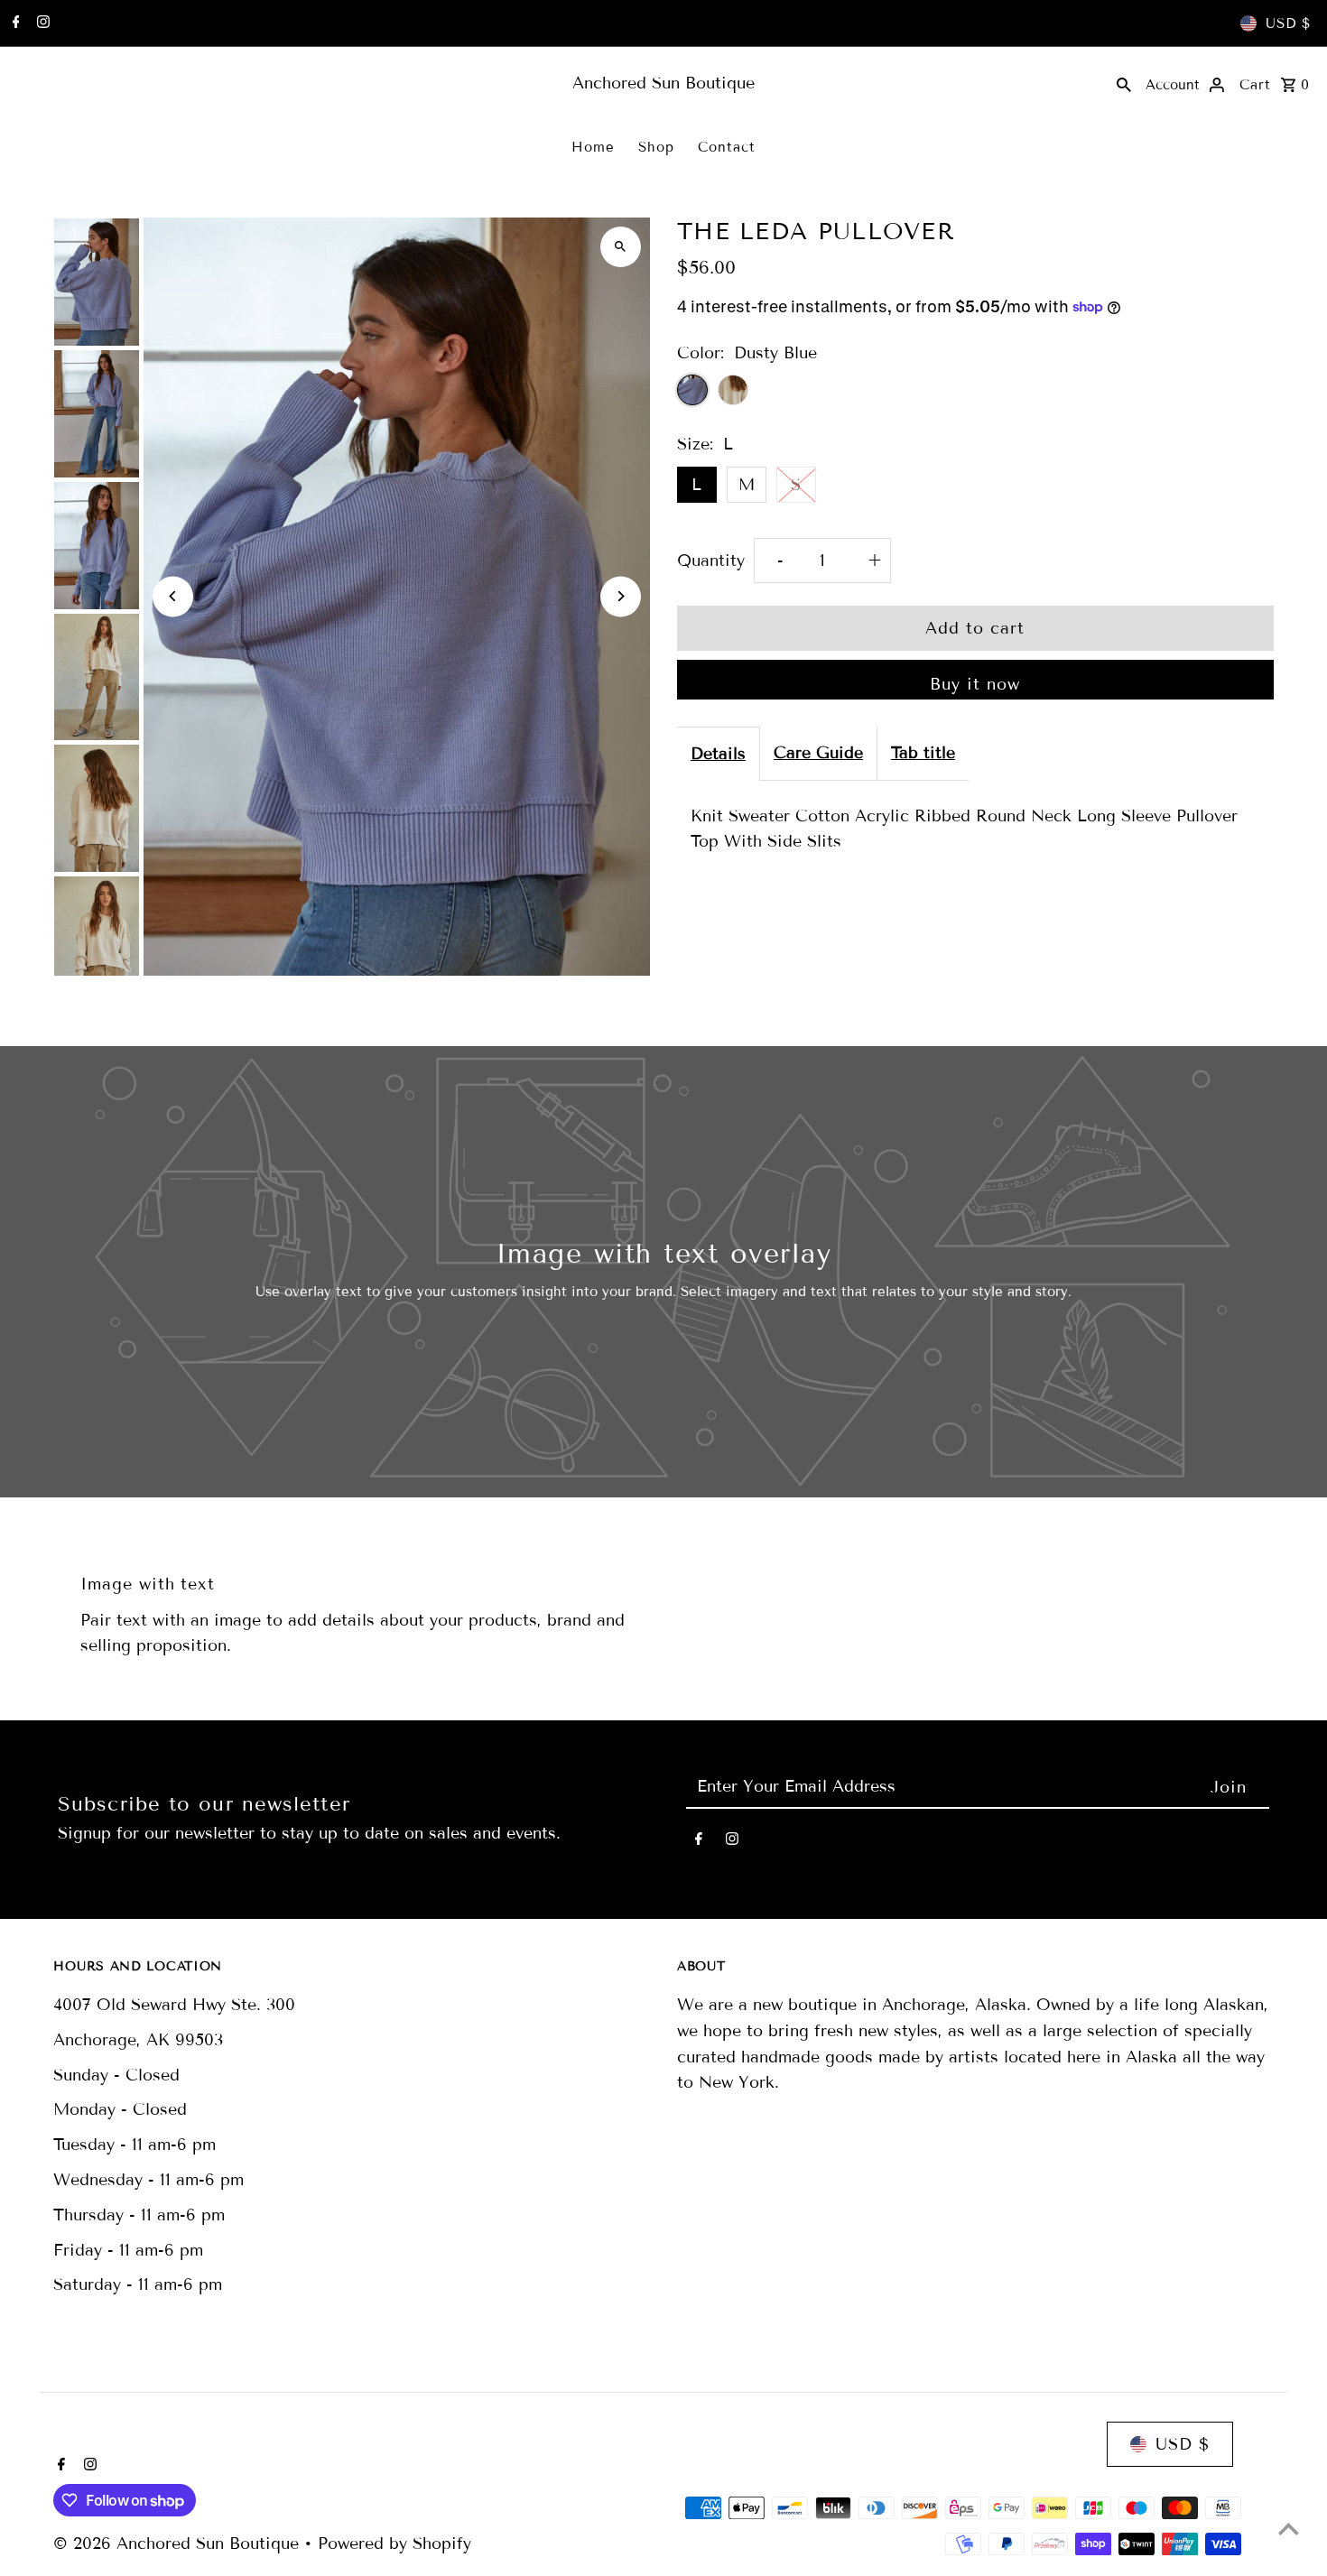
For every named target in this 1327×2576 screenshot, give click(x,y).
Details (718, 754)
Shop (656, 147)
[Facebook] (14, 23)
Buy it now (975, 684)
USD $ (1288, 23)
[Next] (621, 596)
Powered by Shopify (394, 2544)
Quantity (711, 561)
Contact (727, 147)
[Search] (1124, 83)
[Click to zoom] (621, 247)
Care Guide (818, 753)
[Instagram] (41, 23)
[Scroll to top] (1289, 2529)
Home (593, 147)
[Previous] (173, 596)
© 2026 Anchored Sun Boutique (179, 2544)
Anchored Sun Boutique (663, 83)
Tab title (923, 753)
